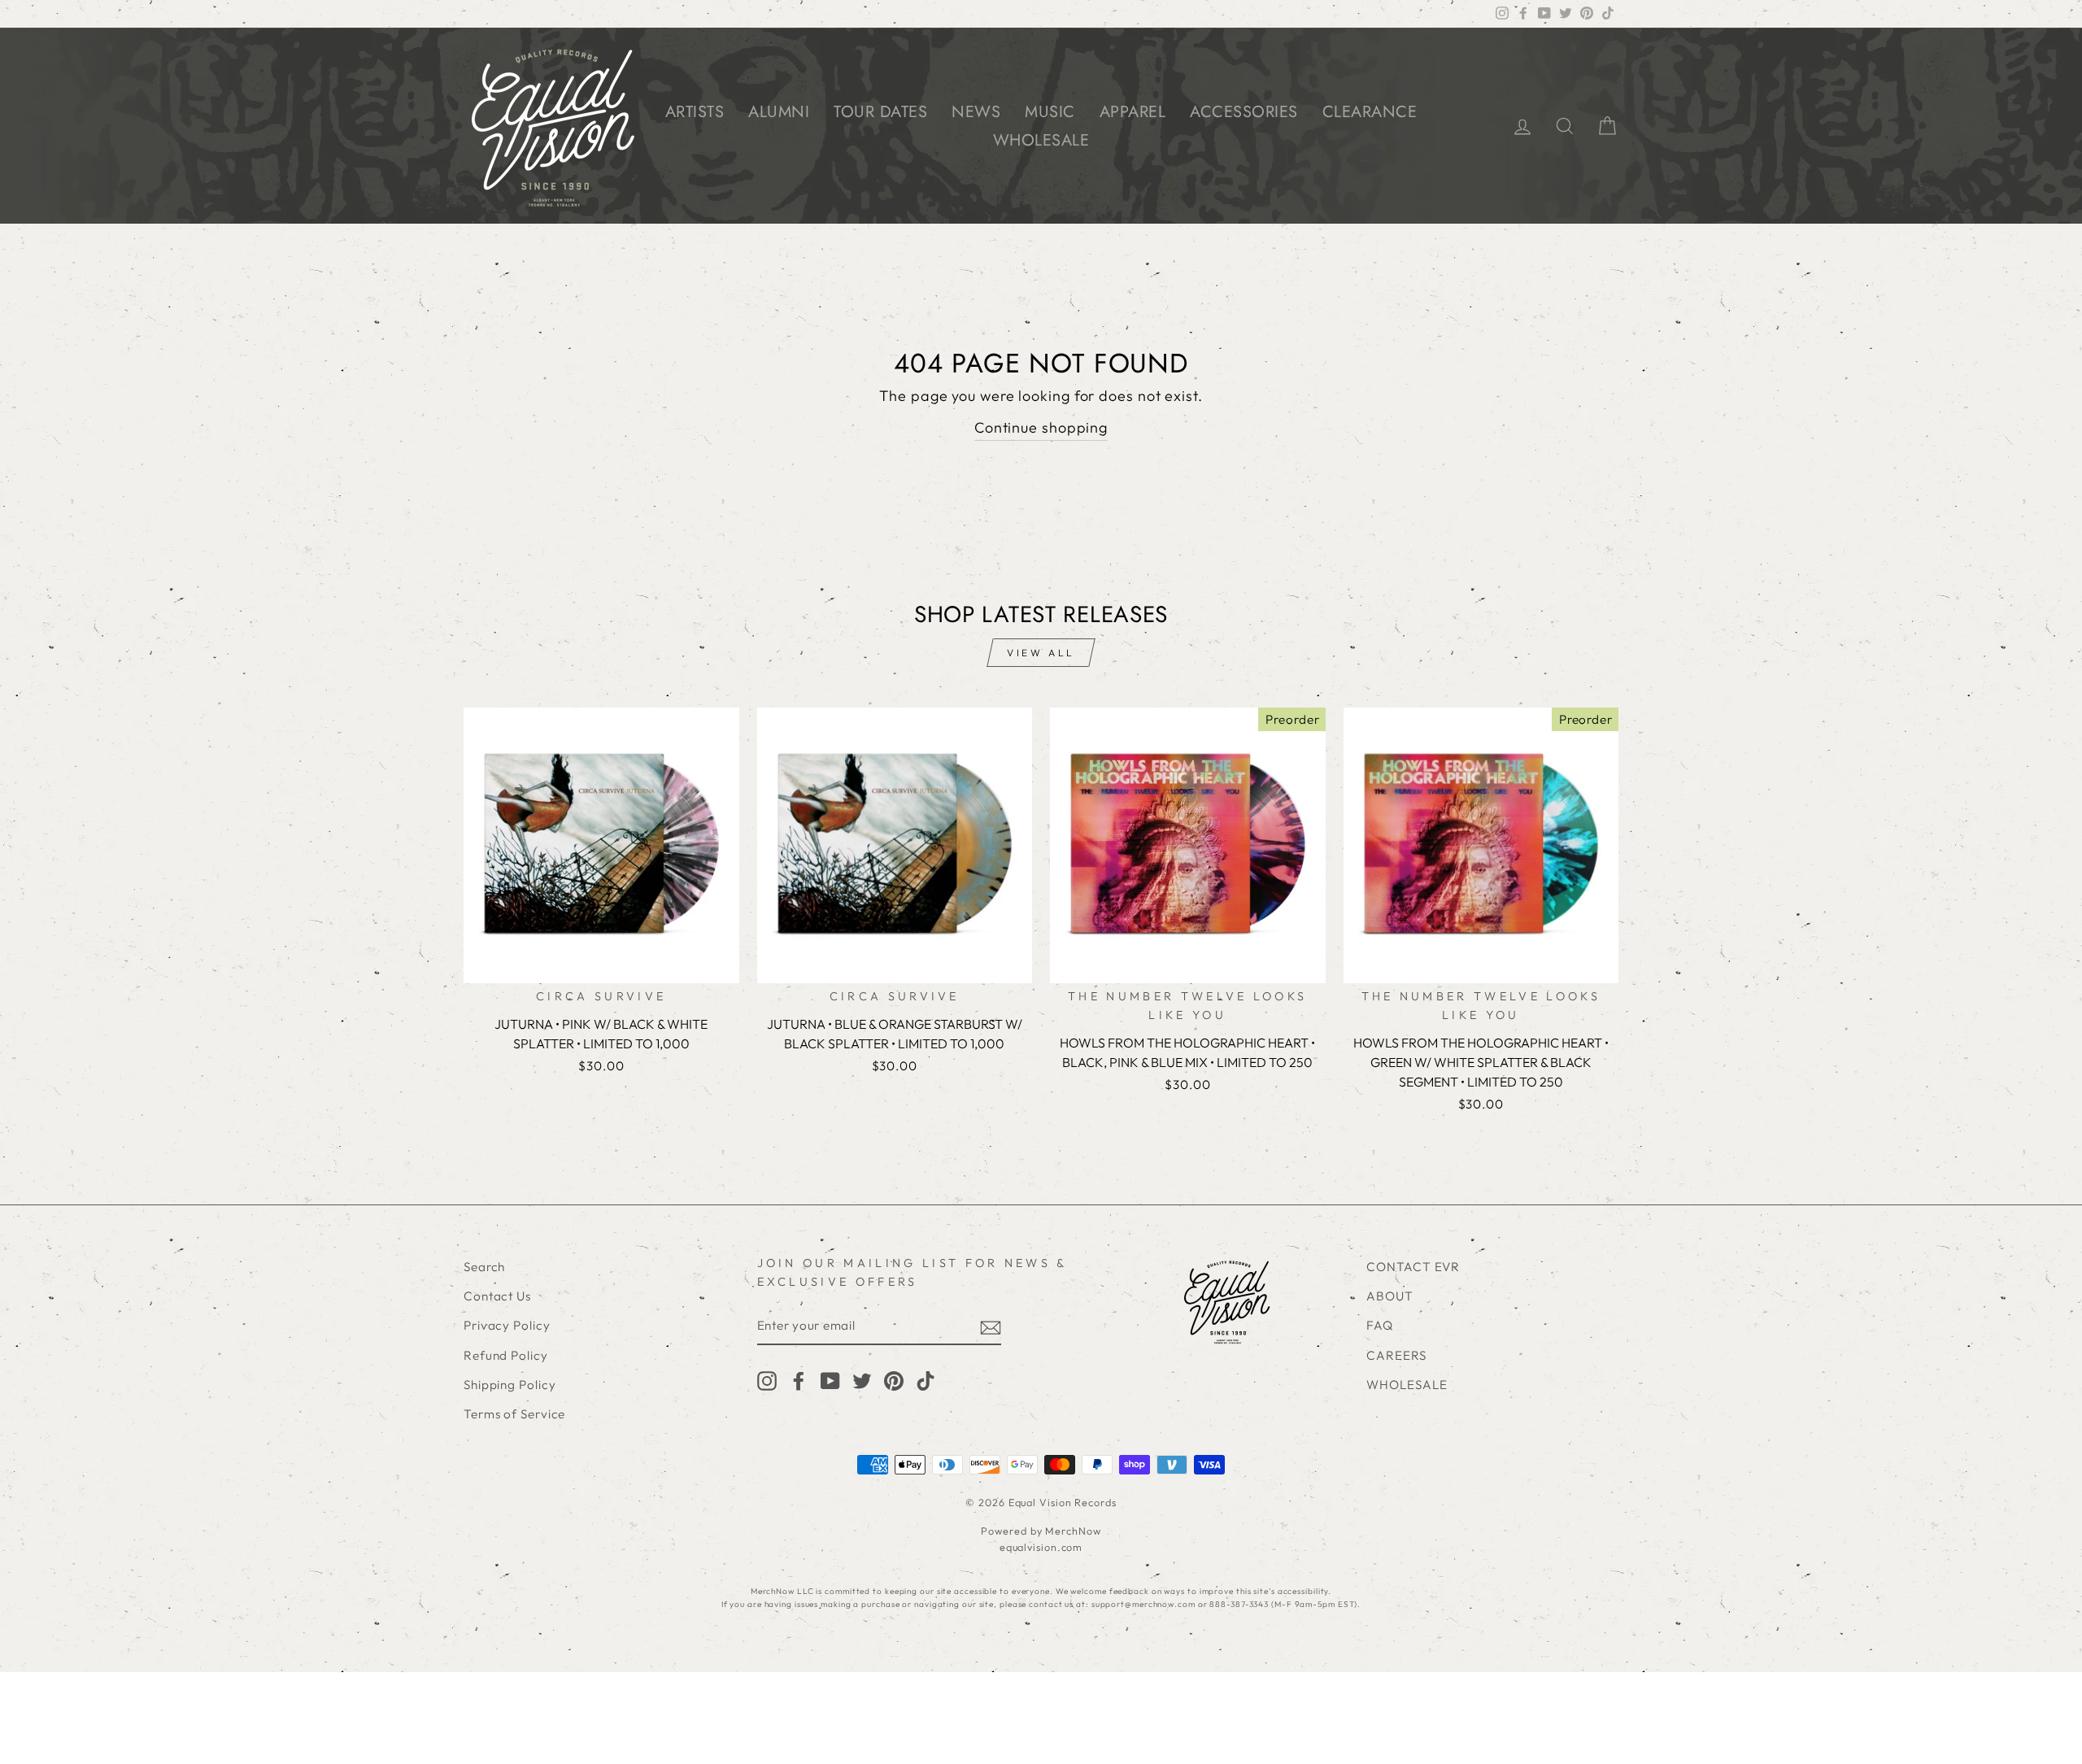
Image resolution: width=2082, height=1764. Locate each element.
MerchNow (1073, 1531)
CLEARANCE (1370, 112)
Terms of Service (514, 1414)
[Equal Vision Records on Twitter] (862, 1380)
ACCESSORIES (1244, 112)
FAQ (1380, 1325)
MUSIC (1050, 112)
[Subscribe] (991, 1327)
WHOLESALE (1041, 140)
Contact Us (497, 1296)
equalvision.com (1041, 1547)
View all (1041, 653)
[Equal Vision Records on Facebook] (799, 1380)
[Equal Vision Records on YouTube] (830, 1380)
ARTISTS (695, 112)
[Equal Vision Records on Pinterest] (894, 1380)
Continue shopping (1041, 427)
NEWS (976, 112)
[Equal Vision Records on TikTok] (926, 1380)
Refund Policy (506, 1355)
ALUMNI (779, 112)
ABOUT (1390, 1296)
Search (484, 1267)
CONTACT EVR (1413, 1267)
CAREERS (1396, 1355)
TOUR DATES (880, 112)
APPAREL (1133, 112)
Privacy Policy (507, 1325)
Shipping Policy (510, 1385)
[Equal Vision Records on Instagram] (767, 1380)
